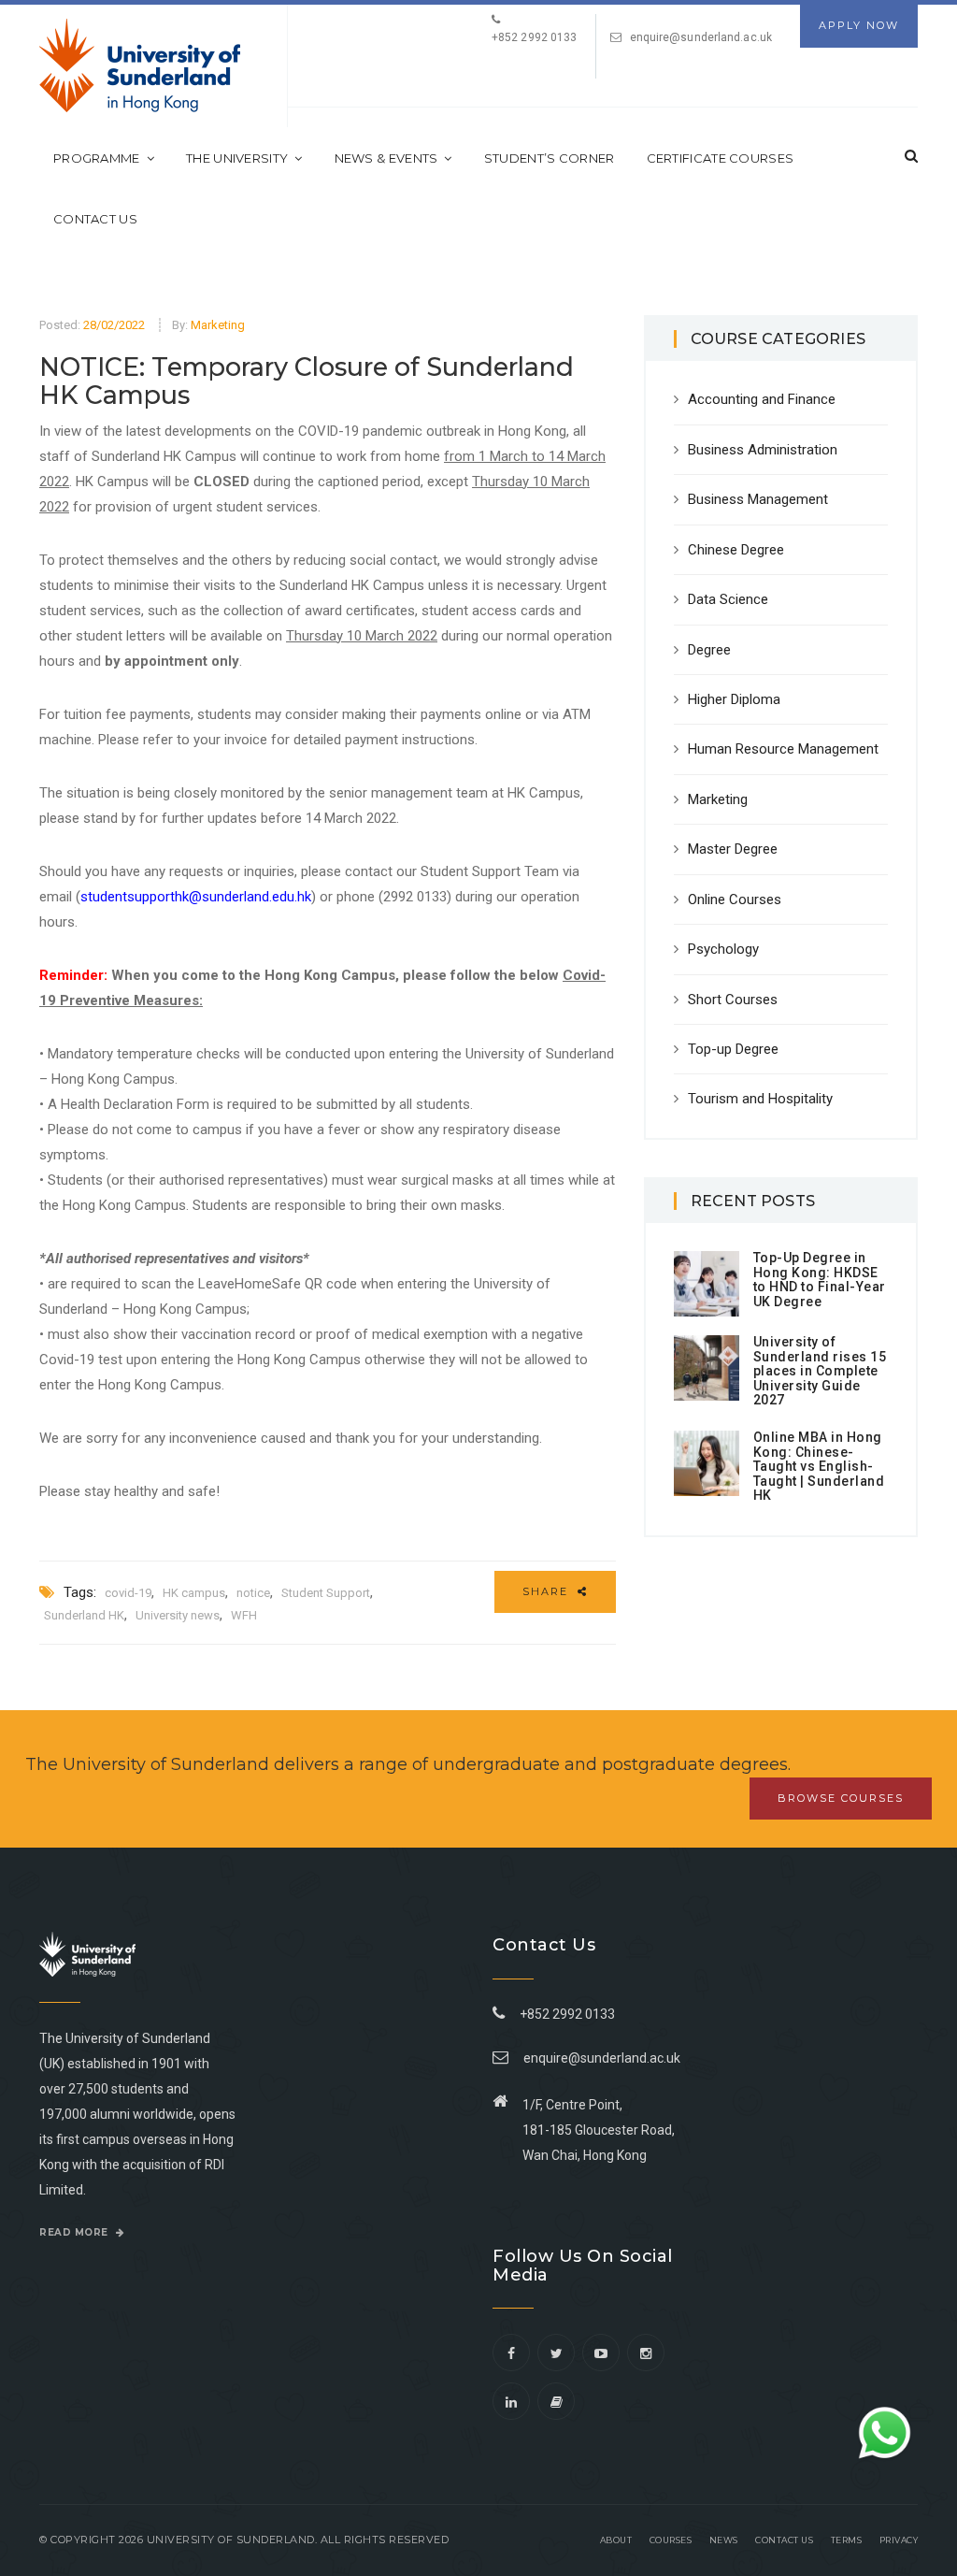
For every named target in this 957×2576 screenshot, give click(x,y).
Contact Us (95, 219)
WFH (244, 1615)
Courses (671, 2540)
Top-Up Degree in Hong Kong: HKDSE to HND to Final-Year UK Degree (820, 1279)
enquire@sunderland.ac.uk (701, 37)
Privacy (899, 2540)
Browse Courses (841, 1798)
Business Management (758, 499)
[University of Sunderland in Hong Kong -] (140, 65)
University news (178, 1615)
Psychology (723, 949)
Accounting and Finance (762, 399)
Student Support (326, 1593)
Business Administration (763, 450)
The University (237, 158)
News (724, 2540)
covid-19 (128, 1593)
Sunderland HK (84, 1615)
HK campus (194, 1593)
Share (548, 1591)
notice (253, 1593)
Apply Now (859, 25)
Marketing (218, 325)
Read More (75, 2232)
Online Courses (735, 899)
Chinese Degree (736, 550)
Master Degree (733, 849)
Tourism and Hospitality (760, 1099)
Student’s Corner (550, 158)
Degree (709, 650)
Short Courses (733, 1000)
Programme (97, 158)
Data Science (728, 599)
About (616, 2540)
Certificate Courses (721, 158)
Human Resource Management (783, 749)
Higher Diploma (734, 699)
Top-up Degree (733, 1049)
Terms (847, 2540)
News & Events (386, 158)
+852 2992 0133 (564, 2014)
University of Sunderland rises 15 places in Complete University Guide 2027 (820, 1371)
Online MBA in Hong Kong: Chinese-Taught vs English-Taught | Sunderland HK (819, 1466)
